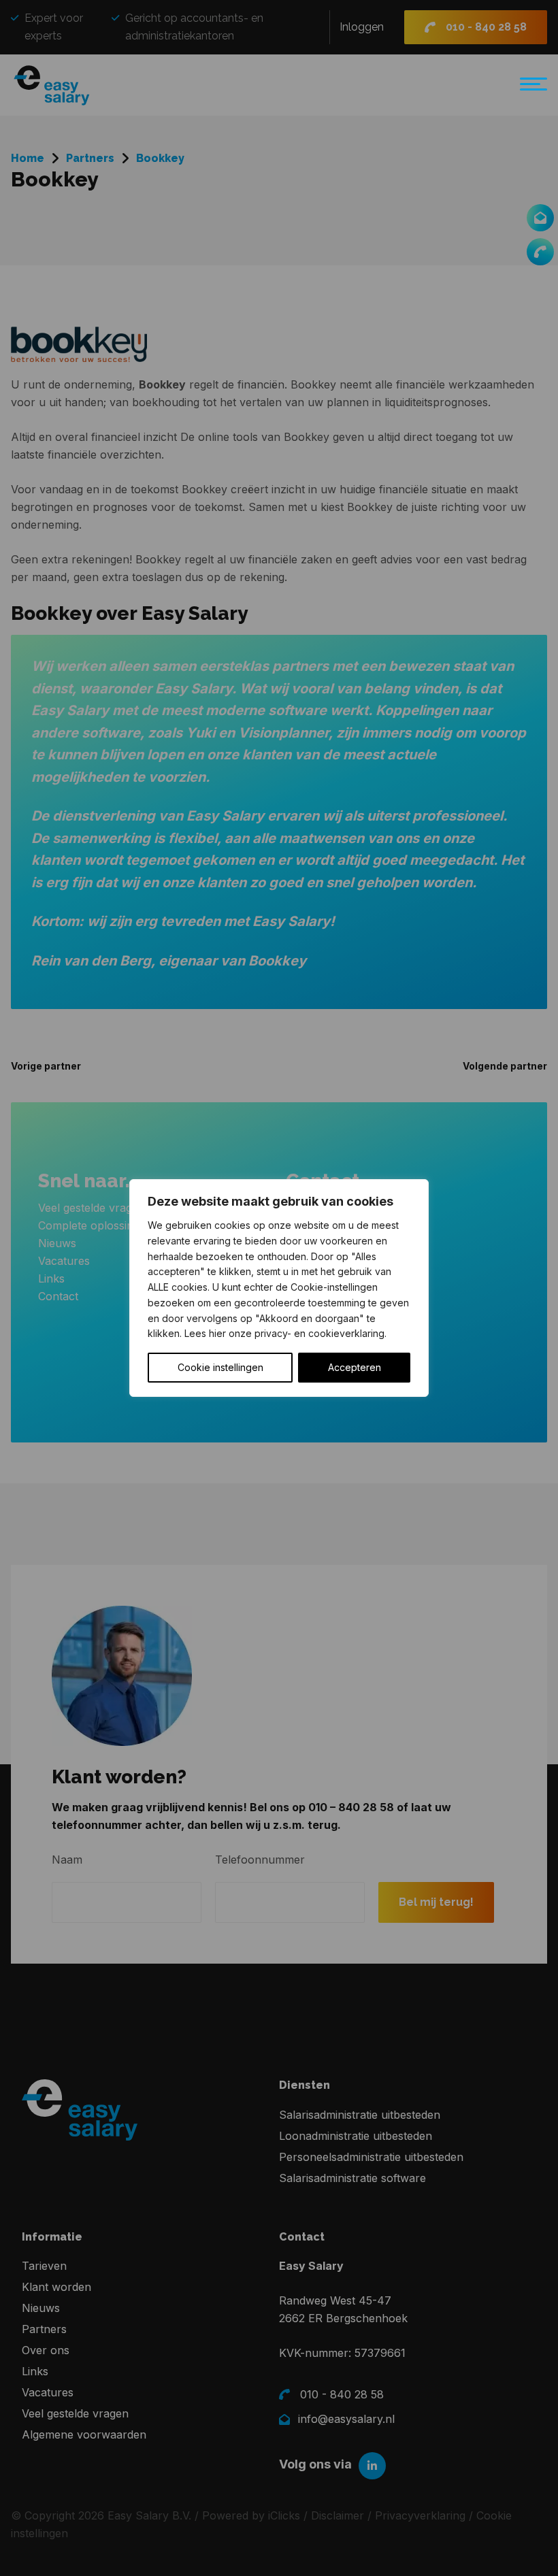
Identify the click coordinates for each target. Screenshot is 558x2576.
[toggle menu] (530, 90)
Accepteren (355, 1367)
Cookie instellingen (220, 1367)
